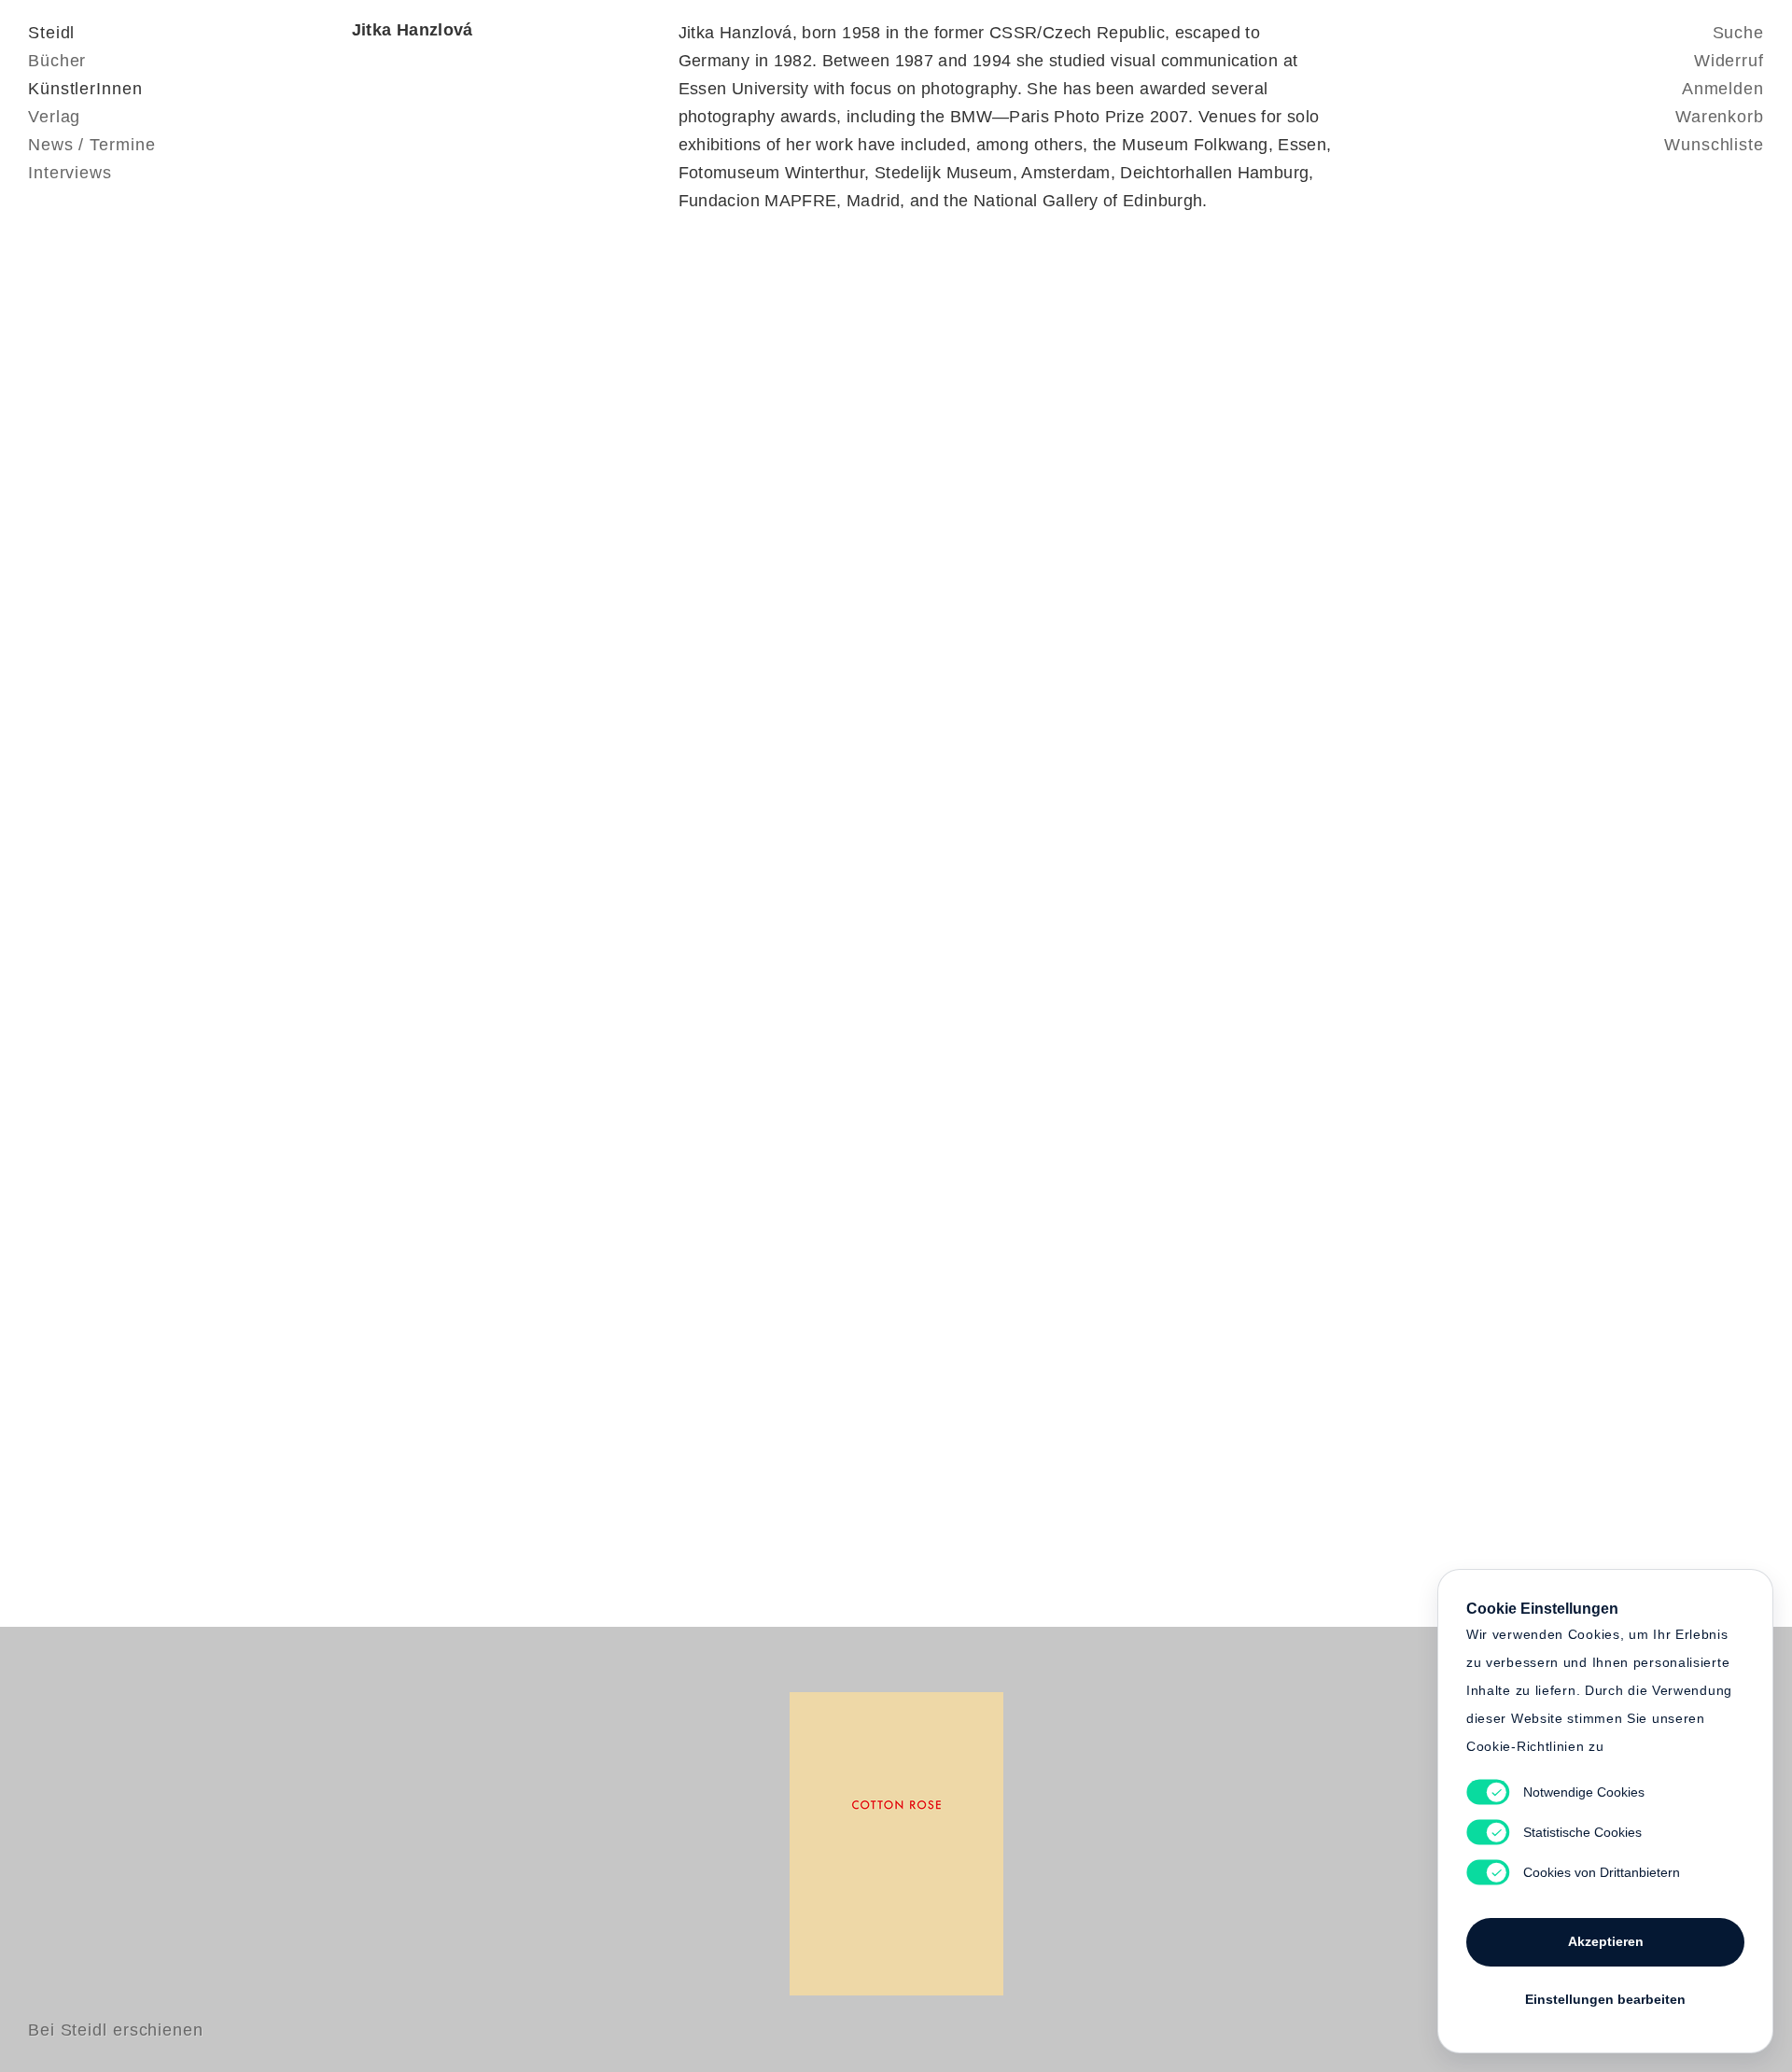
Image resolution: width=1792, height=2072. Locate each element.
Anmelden (1723, 89)
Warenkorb (1720, 117)
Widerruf (1729, 61)
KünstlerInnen (85, 89)
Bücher (57, 61)
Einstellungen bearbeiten (1605, 1999)
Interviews (70, 173)
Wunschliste (1714, 145)
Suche (1739, 33)
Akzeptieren (1606, 1941)
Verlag (54, 117)
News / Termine (92, 145)
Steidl (51, 33)
